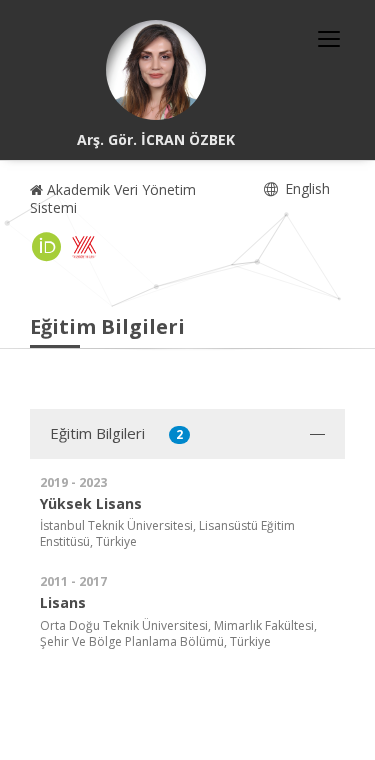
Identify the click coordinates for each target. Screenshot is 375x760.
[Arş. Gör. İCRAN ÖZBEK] (156, 70)
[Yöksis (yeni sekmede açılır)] (84, 247)
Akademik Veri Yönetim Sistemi (113, 198)
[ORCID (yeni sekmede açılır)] (47, 247)
